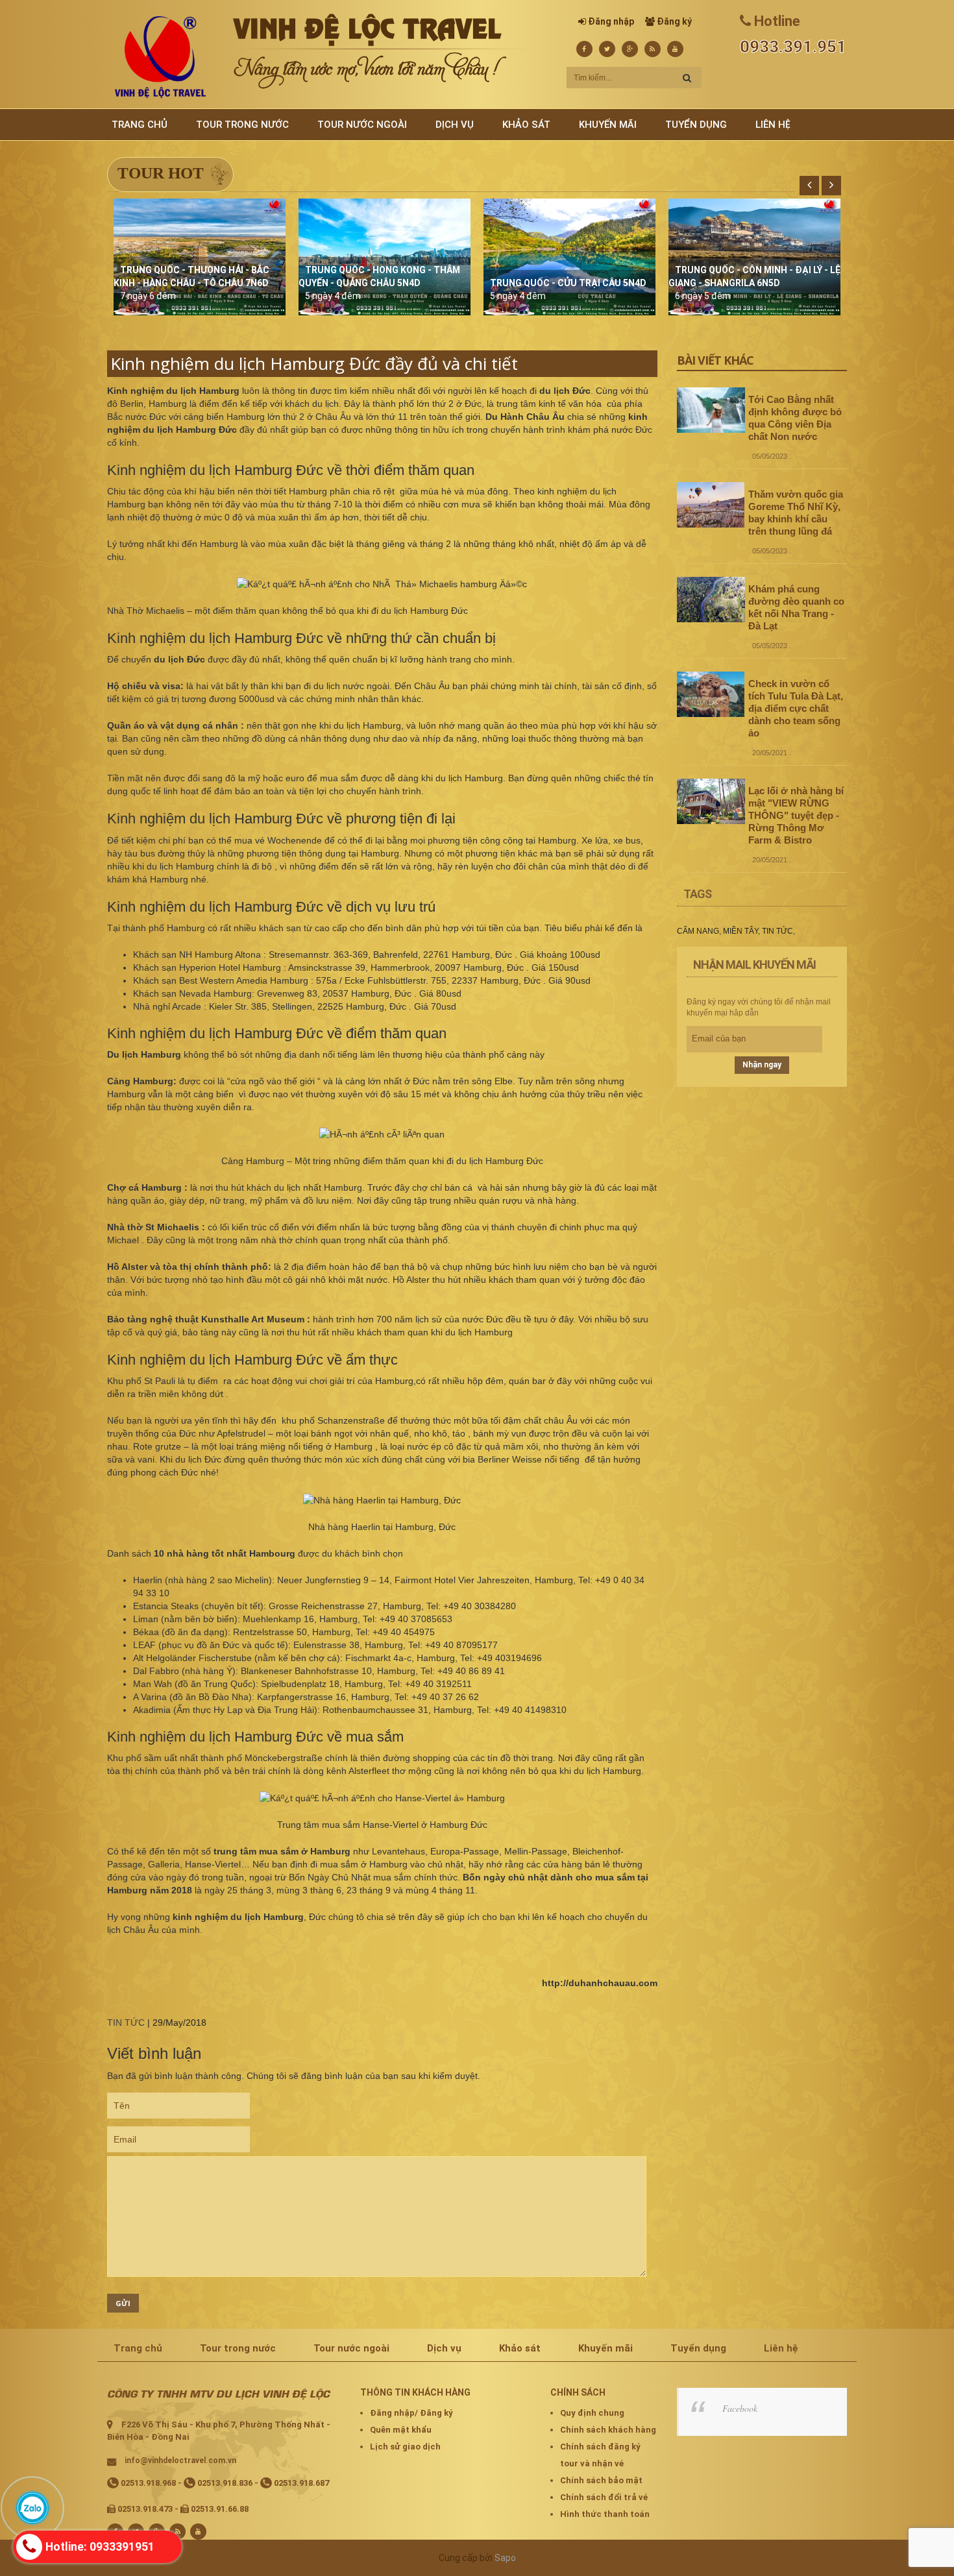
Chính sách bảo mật (601, 2480)
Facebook (740, 2408)
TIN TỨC (126, 2023)
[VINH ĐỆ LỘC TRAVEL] (160, 56)
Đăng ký (674, 21)
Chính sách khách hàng (608, 2430)
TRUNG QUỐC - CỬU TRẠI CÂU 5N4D (568, 283)
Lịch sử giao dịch (405, 2447)
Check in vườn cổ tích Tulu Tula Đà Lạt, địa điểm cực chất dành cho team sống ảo (796, 708)
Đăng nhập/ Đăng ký (411, 2413)
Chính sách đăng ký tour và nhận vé (600, 2455)
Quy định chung (592, 2413)
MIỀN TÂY (740, 931)
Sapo (505, 2558)
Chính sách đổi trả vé (604, 2497)
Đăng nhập (611, 21)
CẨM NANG (698, 931)
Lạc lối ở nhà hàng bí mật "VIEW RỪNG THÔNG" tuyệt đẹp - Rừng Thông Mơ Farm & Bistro (796, 815)
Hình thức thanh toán (605, 2514)
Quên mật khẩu (401, 2430)
